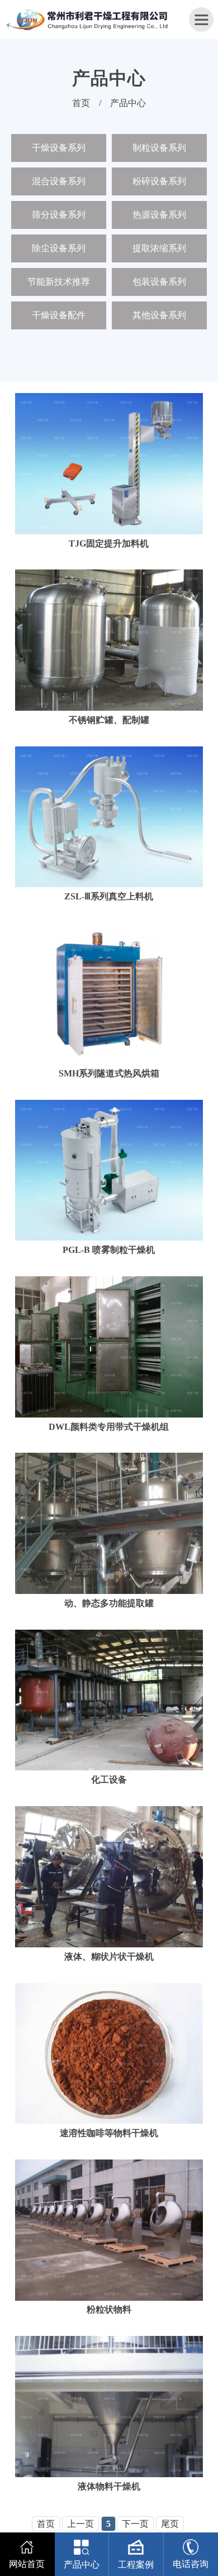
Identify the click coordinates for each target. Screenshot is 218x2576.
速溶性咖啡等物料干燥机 (109, 2133)
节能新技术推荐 (59, 282)
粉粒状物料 (109, 2309)
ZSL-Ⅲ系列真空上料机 (109, 896)
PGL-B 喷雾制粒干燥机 (109, 1250)
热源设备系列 (159, 215)
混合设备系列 (59, 181)
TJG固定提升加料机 (109, 544)
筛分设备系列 (59, 215)
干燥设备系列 (59, 148)
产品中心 (128, 103)
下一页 (135, 2524)
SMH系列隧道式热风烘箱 (109, 1073)
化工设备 (109, 1780)
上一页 (80, 2524)
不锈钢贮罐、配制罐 (109, 720)
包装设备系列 (159, 282)
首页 (81, 103)
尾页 (170, 2524)
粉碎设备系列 (159, 181)
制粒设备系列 (159, 148)
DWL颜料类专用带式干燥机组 (109, 1427)
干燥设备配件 (59, 315)
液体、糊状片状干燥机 (109, 1957)
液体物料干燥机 (109, 2486)
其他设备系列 (159, 315)
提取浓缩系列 (159, 248)
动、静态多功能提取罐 (109, 1603)
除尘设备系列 (59, 248)
